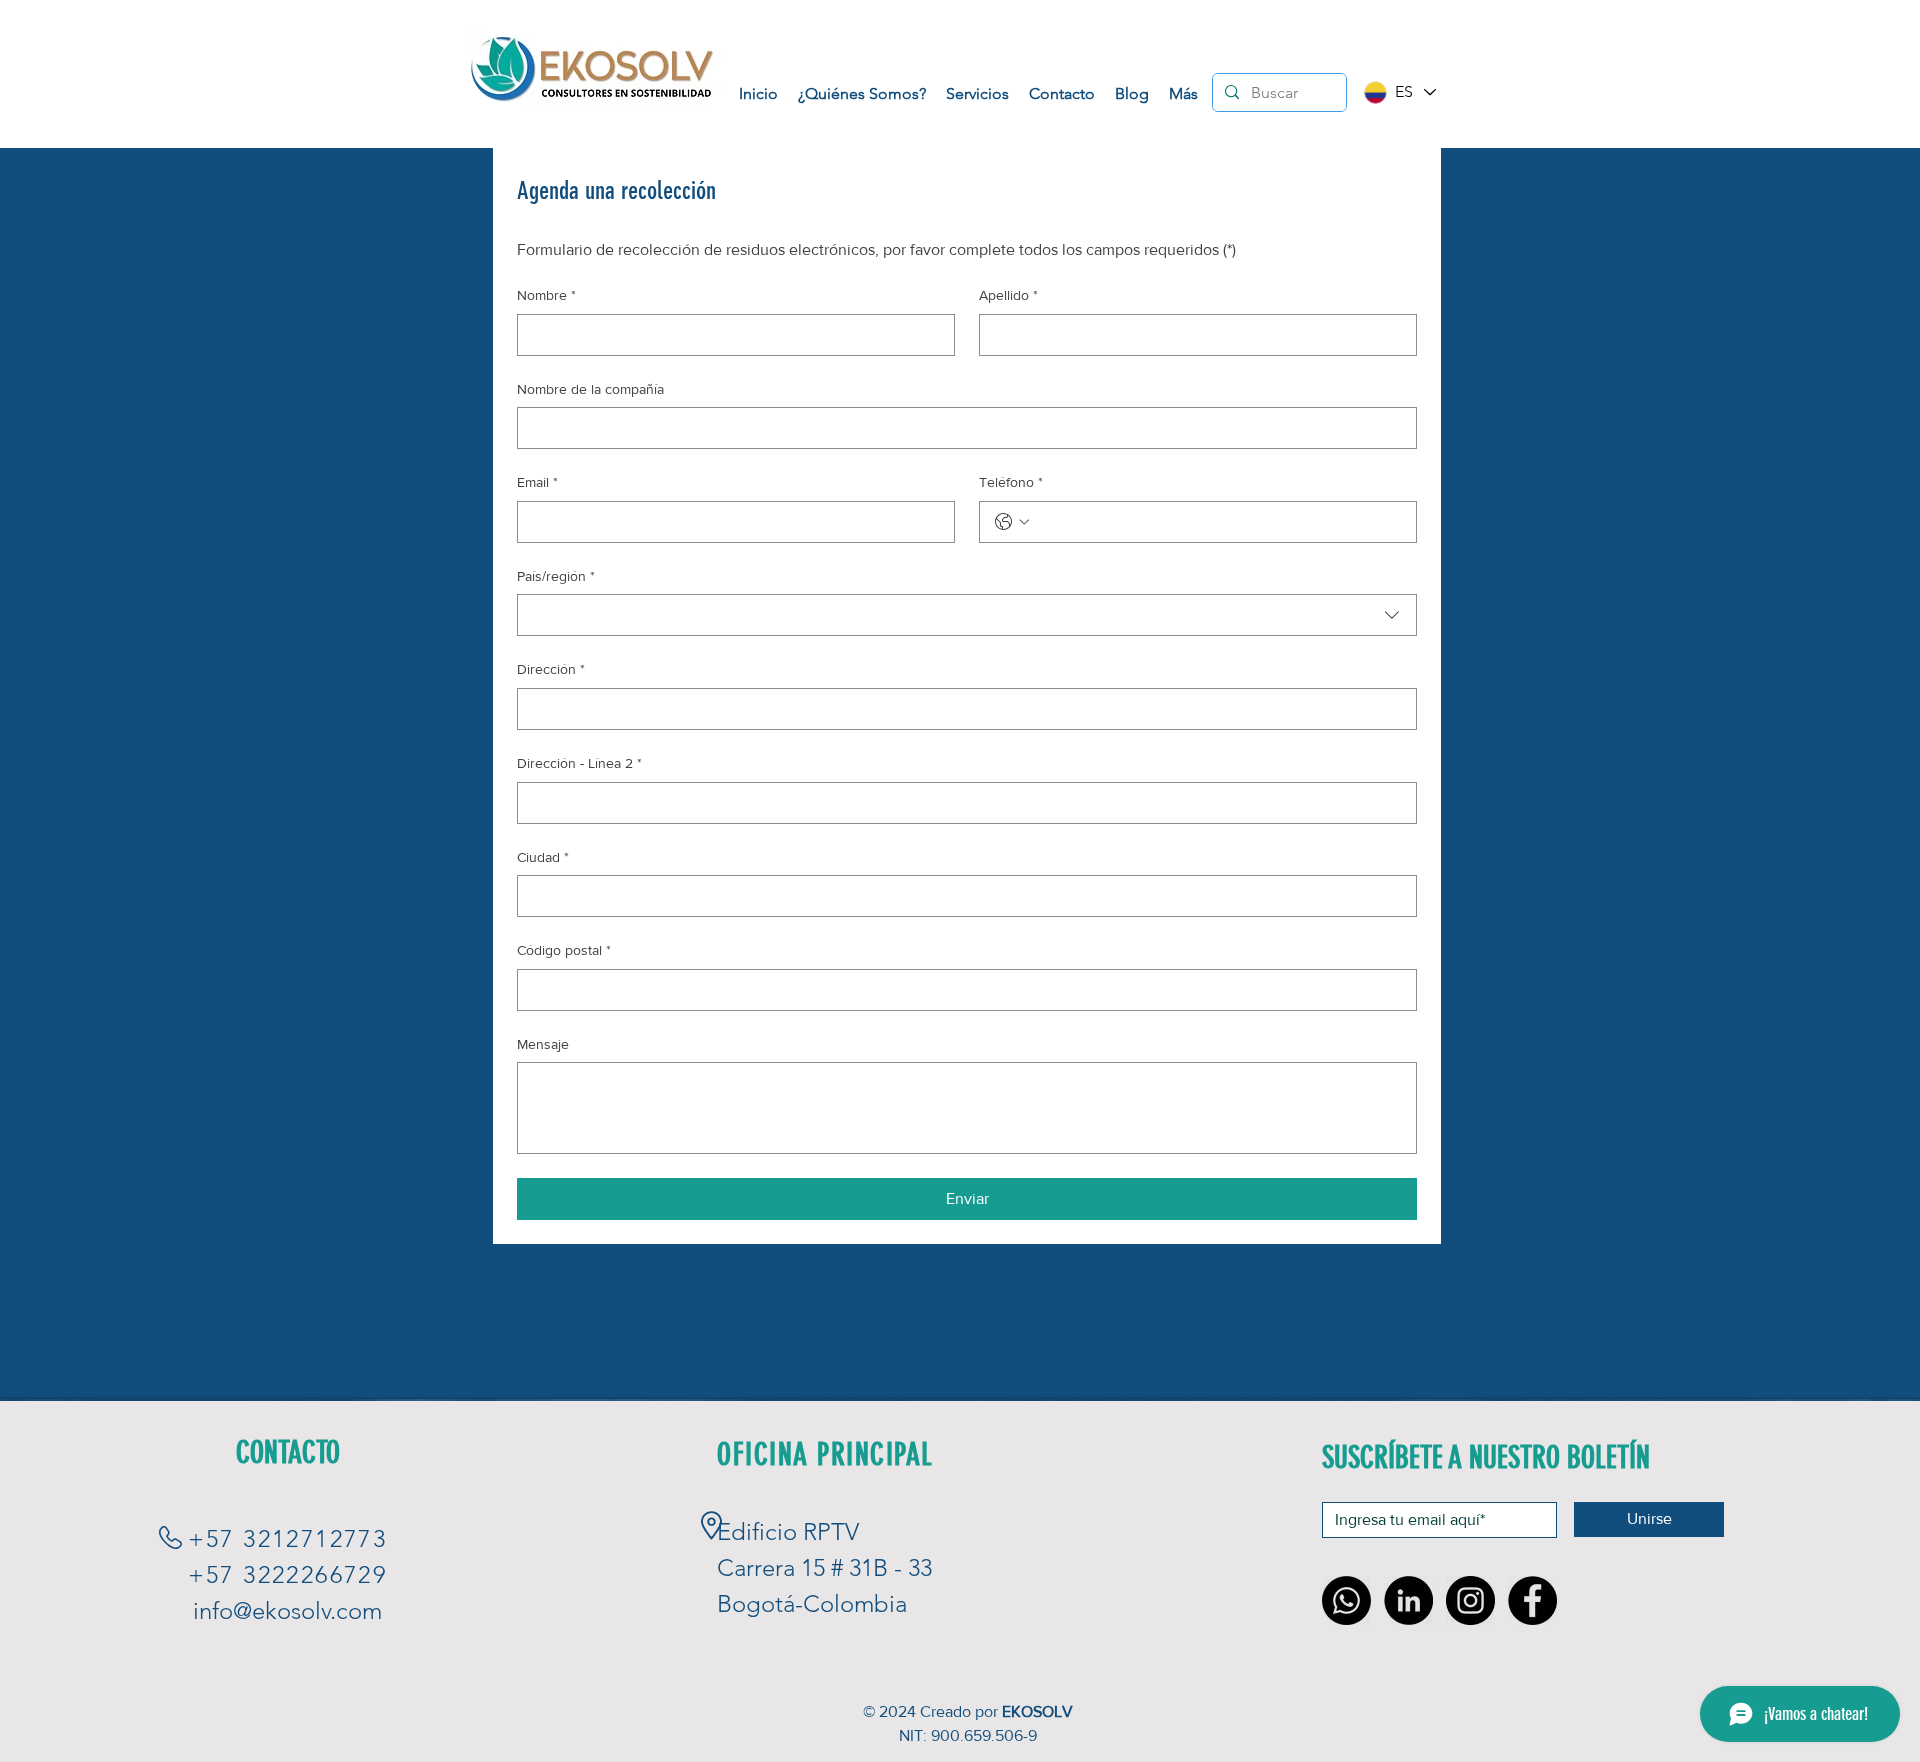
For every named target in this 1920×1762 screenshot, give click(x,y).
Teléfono (1011, 482)
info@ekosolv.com (287, 1610)
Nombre (546, 295)
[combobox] (967, 615)
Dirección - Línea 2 (579, 763)
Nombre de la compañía (590, 389)
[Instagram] (1470, 1600)
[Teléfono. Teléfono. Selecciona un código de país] (1012, 522)
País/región (556, 576)
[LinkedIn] (1408, 1600)
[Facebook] (1532, 1600)
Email (537, 482)
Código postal (564, 950)
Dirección (551, 669)
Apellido (1008, 295)
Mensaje (543, 1044)
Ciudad (543, 857)
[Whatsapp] (1346, 1600)
